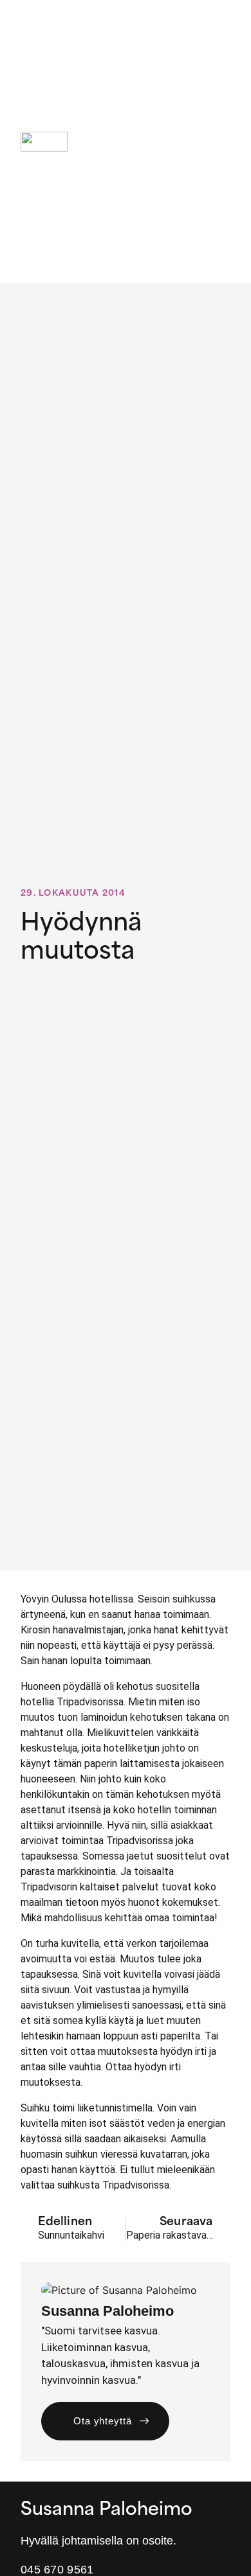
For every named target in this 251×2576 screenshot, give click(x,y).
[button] (221, 142)
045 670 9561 (57, 2570)
